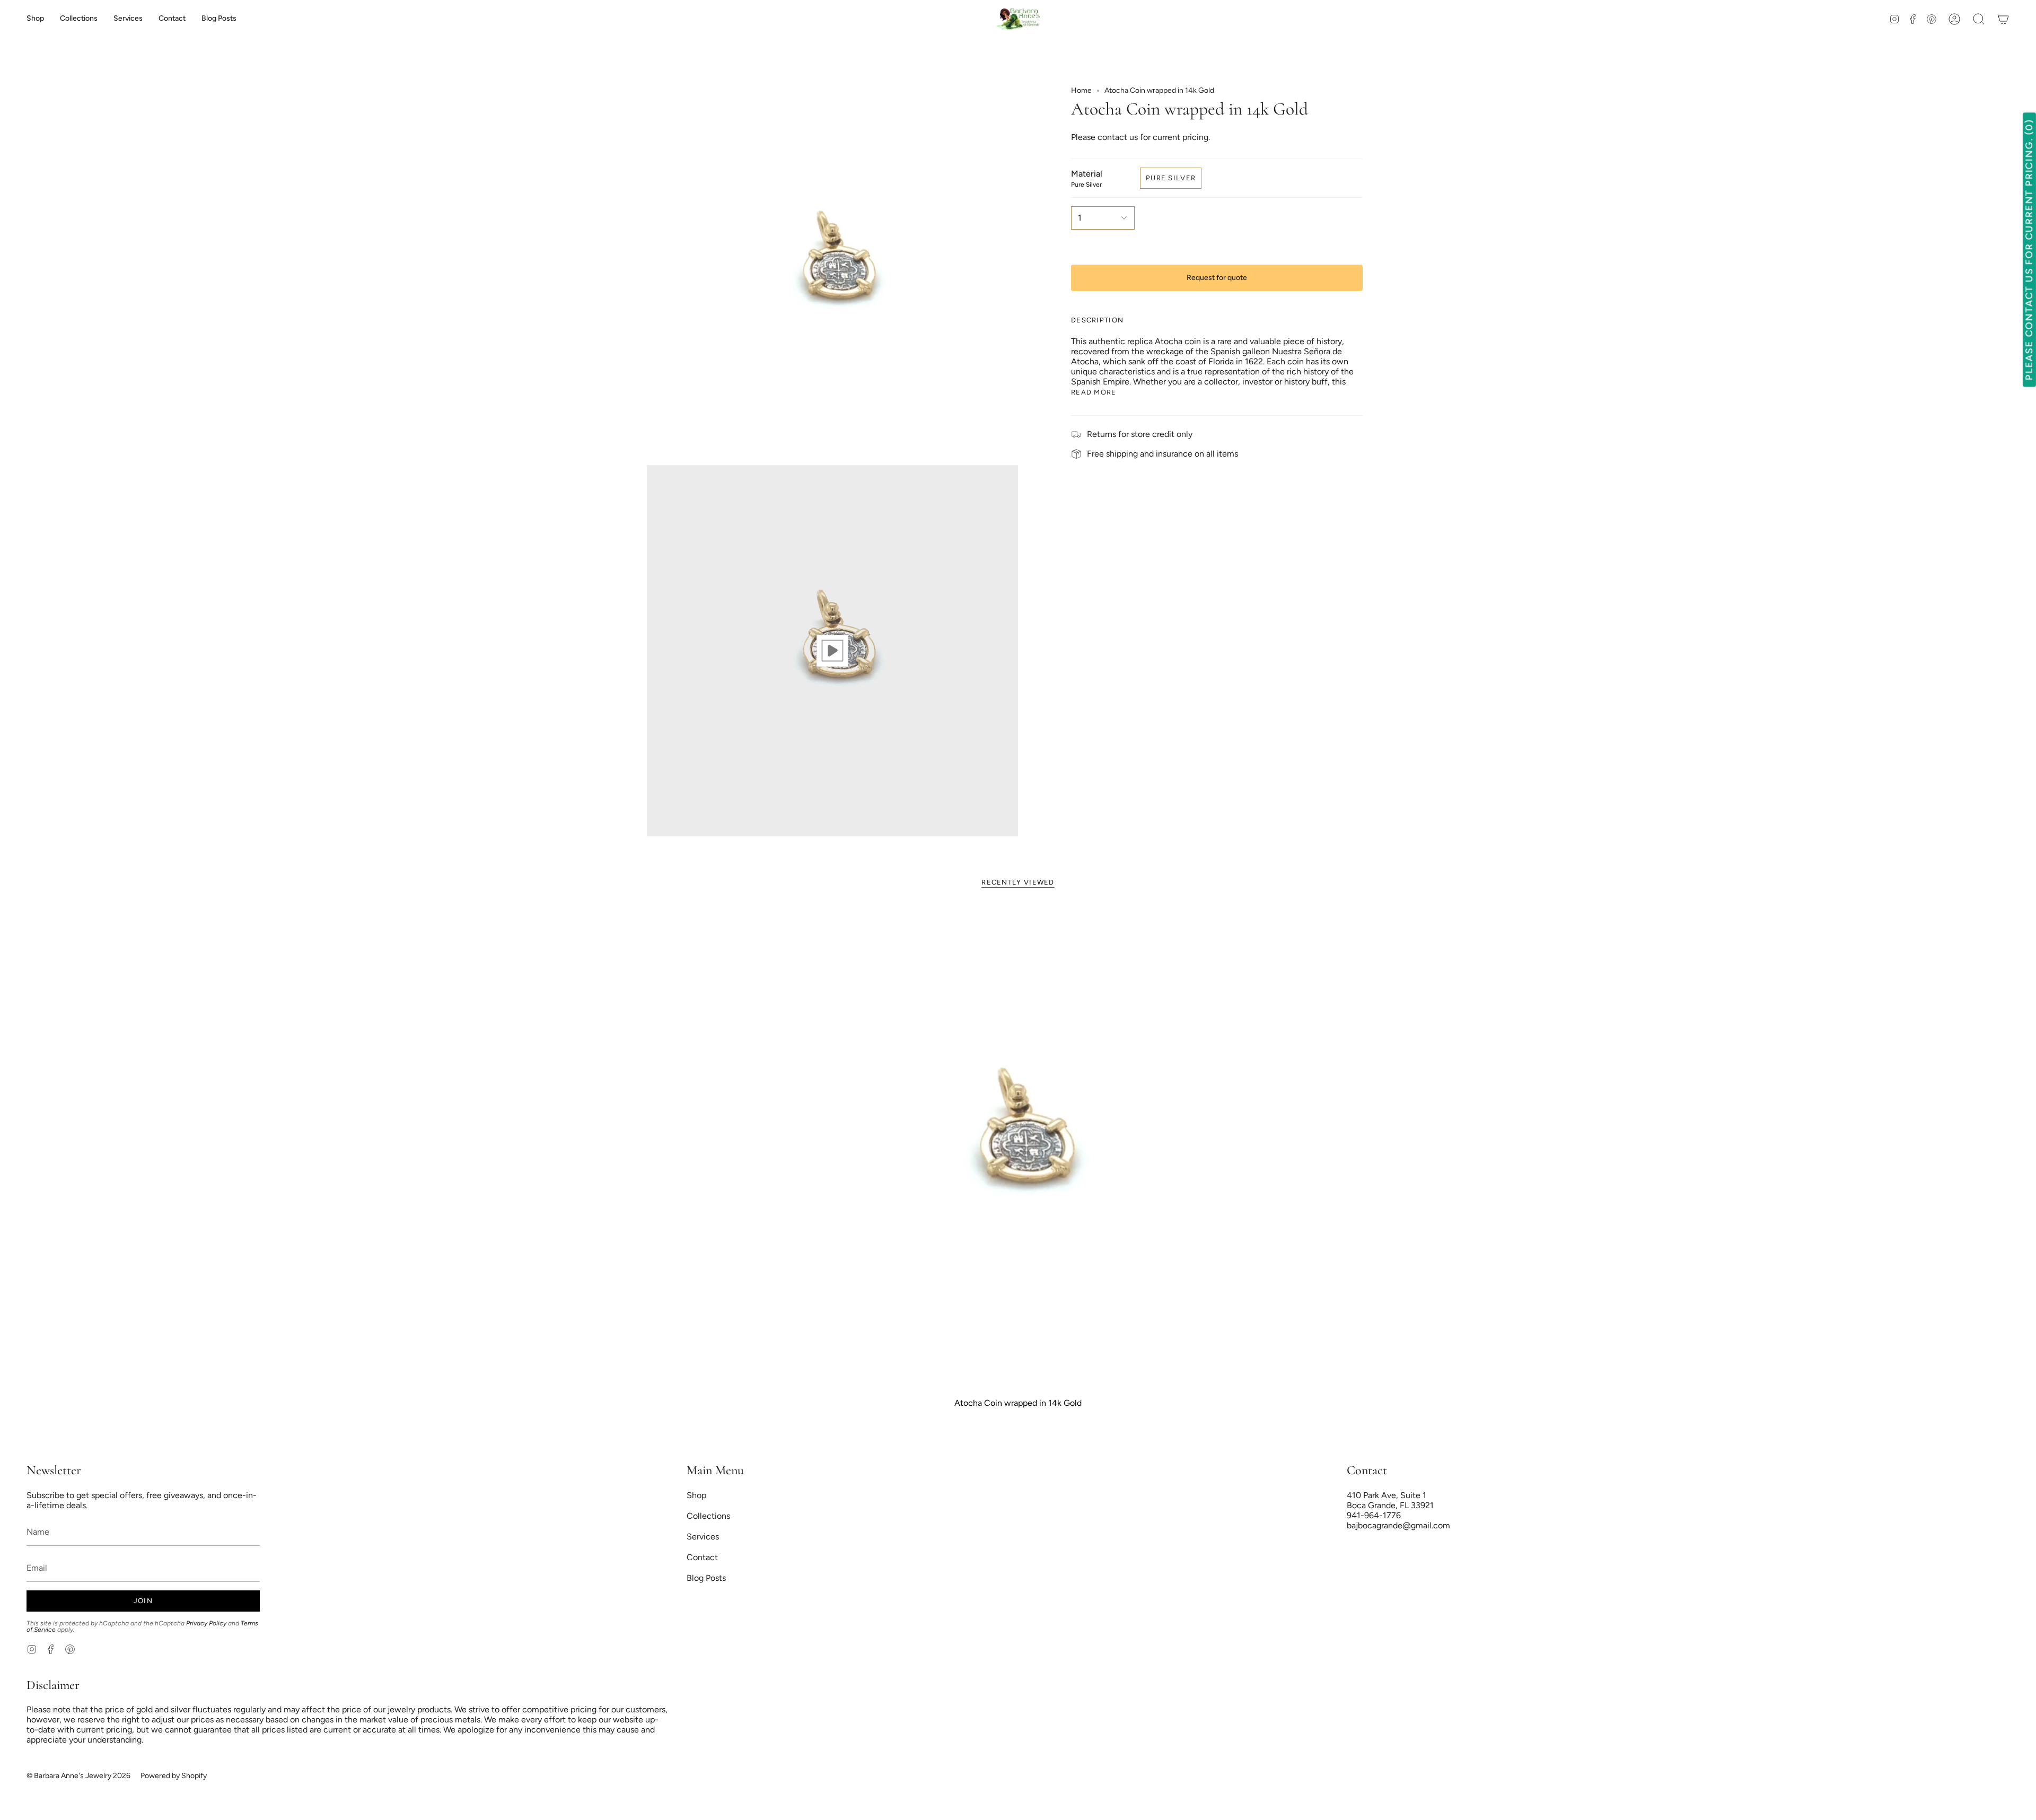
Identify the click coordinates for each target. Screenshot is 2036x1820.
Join (143, 1601)
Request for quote (1217, 278)
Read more (1094, 392)
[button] (79, 19)
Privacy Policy (206, 1623)
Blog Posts (706, 1578)
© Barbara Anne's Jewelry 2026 (78, 1776)
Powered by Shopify (174, 1776)
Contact (702, 1557)
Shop (696, 1495)
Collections (708, 1516)
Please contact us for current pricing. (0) (2029, 250)
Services (703, 1537)
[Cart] (2003, 19)
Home (1081, 90)
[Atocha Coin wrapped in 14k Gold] (1018, 1147)
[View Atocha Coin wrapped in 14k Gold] (832, 651)
